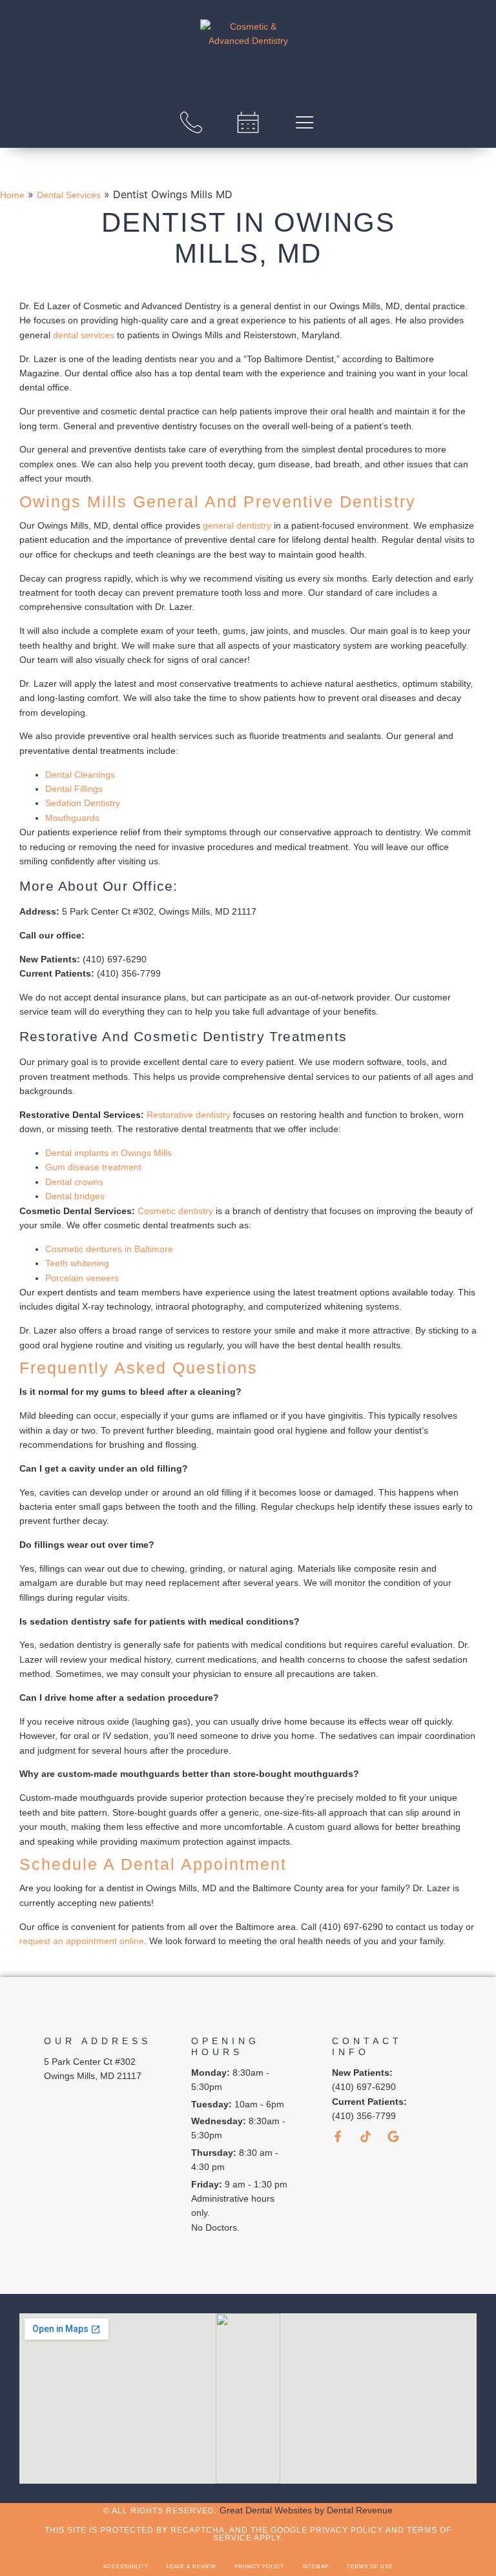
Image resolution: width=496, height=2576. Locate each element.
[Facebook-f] (338, 2136)
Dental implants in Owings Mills (108, 1153)
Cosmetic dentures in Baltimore (109, 1249)
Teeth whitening (77, 1263)
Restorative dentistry (189, 1115)
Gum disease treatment (93, 1167)
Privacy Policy (259, 2567)
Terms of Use (370, 2567)
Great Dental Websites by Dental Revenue (306, 2510)
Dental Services (69, 195)
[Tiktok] (366, 2136)
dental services (84, 335)
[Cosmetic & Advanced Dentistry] (248, 50)
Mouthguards (72, 818)
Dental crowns (74, 1182)
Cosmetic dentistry (175, 1211)
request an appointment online (82, 1941)
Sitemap (315, 2567)
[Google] (393, 2136)
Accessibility (126, 2567)
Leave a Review (191, 2567)
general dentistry (237, 525)
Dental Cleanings (80, 775)
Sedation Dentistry (83, 803)
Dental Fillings (74, 789)
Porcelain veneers (82, 1278)
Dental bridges (75, 1196)
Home (12, 195)
